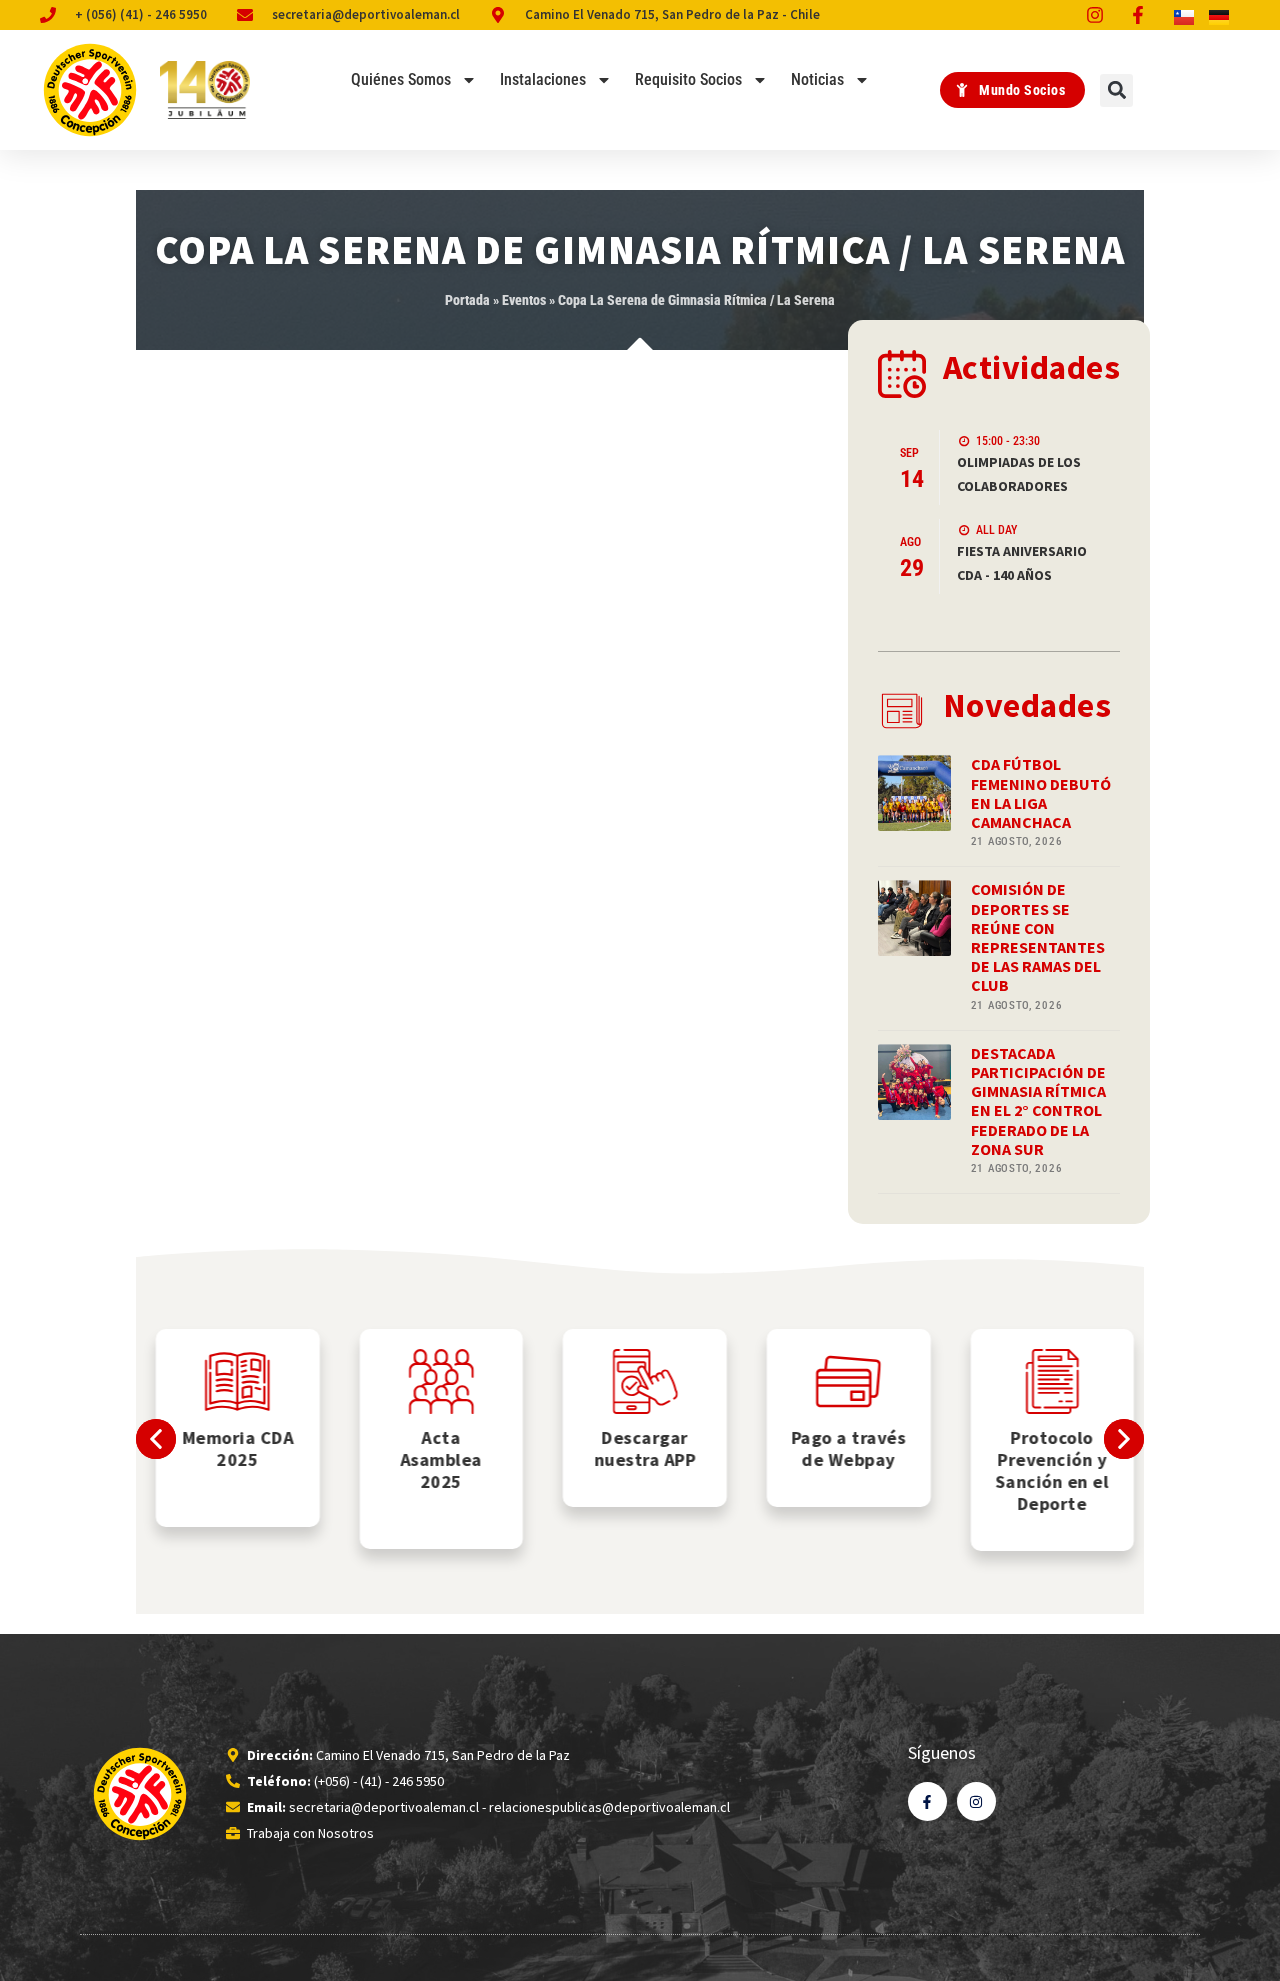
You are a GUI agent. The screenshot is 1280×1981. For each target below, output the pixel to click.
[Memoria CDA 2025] (232, 1381)
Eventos (524, 300)
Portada (467, 300)
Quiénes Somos (401, 79)
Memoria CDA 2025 (233, 1448)
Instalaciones (543, 79)
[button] (1116, 90)
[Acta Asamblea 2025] (436, 1381)
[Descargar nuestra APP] (639, 1381)
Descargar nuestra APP (640, 1448)
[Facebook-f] (927, 1801)
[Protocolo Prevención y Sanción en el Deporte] (1047, 1381)
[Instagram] (976, 1801)
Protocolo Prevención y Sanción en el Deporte (1047, 1470)
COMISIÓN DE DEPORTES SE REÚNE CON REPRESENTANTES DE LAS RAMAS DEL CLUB (1038, 937)
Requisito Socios (688, 79)
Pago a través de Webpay (843, 1448)
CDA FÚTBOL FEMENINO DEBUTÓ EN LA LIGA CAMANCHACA (1041, 793)
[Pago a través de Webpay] (843, 1381)
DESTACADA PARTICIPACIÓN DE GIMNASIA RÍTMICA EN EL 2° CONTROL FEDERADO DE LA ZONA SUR (1038, 1101)
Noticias (817, 79)
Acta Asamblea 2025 (436, 1459)
